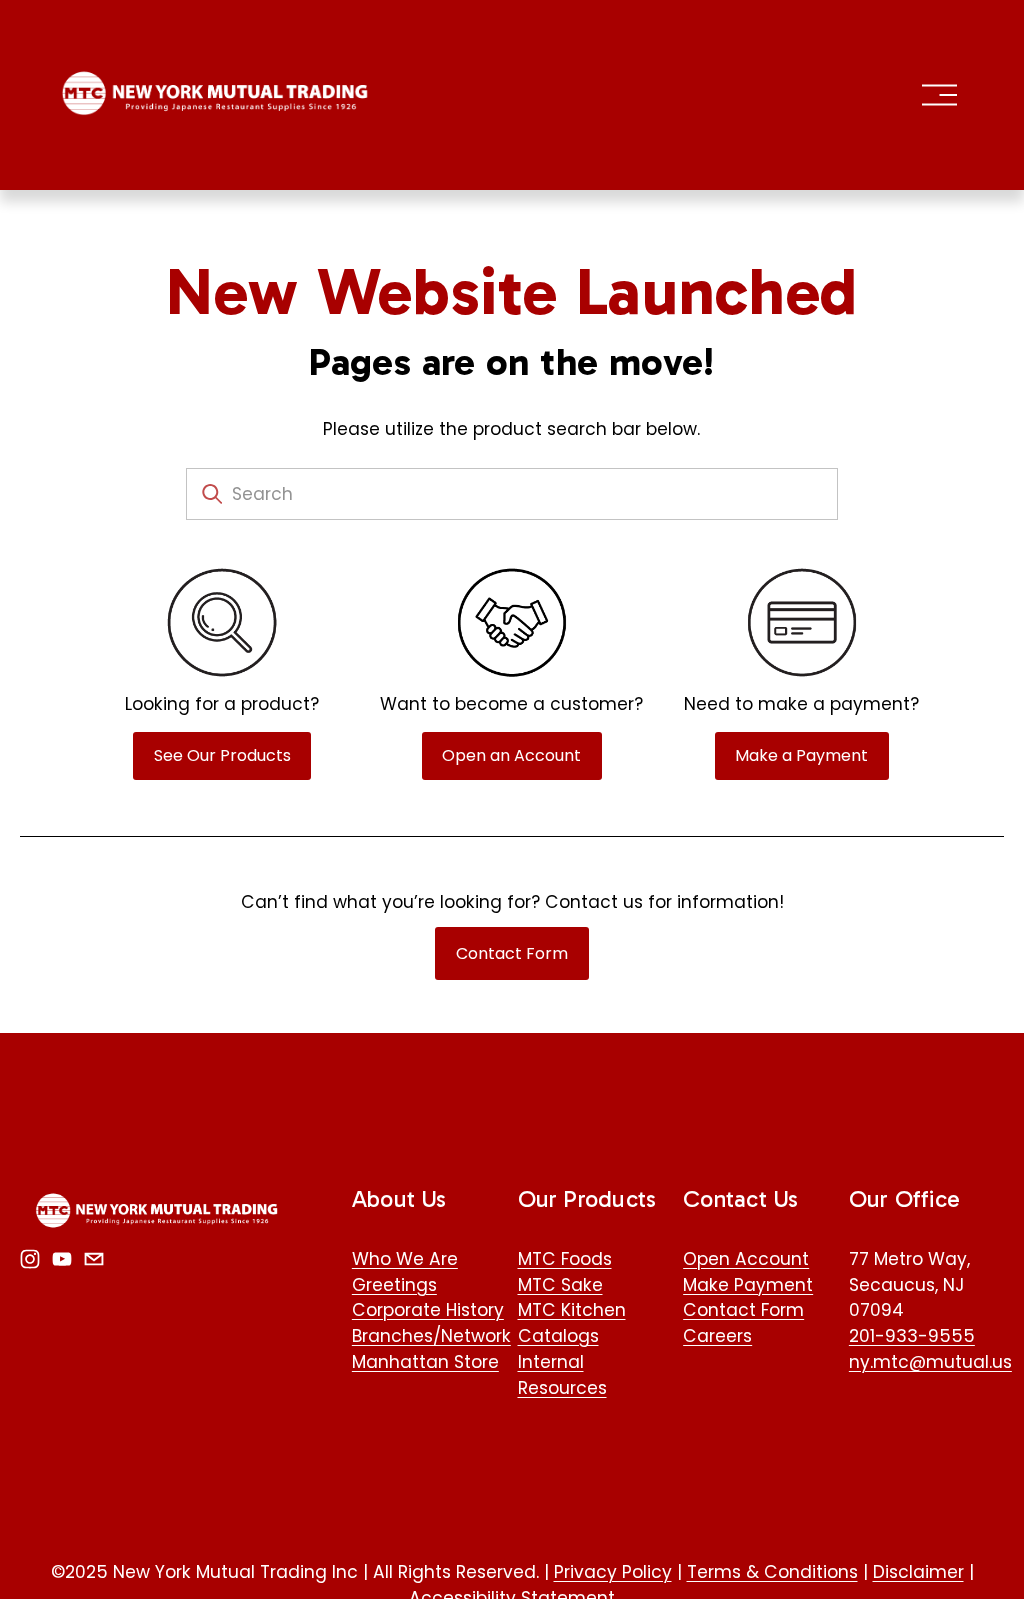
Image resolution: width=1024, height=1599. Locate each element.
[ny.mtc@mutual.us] (94, 1259)
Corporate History (428, 1310)
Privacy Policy (613, 1572)
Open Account (746, 1259)
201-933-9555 (912, 1336)
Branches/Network (431, 1336)
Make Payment (748, 1285)
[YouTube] (62, 1259)
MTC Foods (565, 1259)
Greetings (394, 1285)
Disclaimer (918, 1572)
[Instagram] (30, 1259)
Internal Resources (562, 1375)
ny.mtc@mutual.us (930, 1362)
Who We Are (405, 1259)
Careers (717, 1336)
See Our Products (222, 755)
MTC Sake (560, 1285)
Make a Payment (801, 755)
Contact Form (512, 953)
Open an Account (511, 755)
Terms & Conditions (772, 1572)
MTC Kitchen (572, 1310)
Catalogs (558, 1336)
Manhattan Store (425, 1362)
